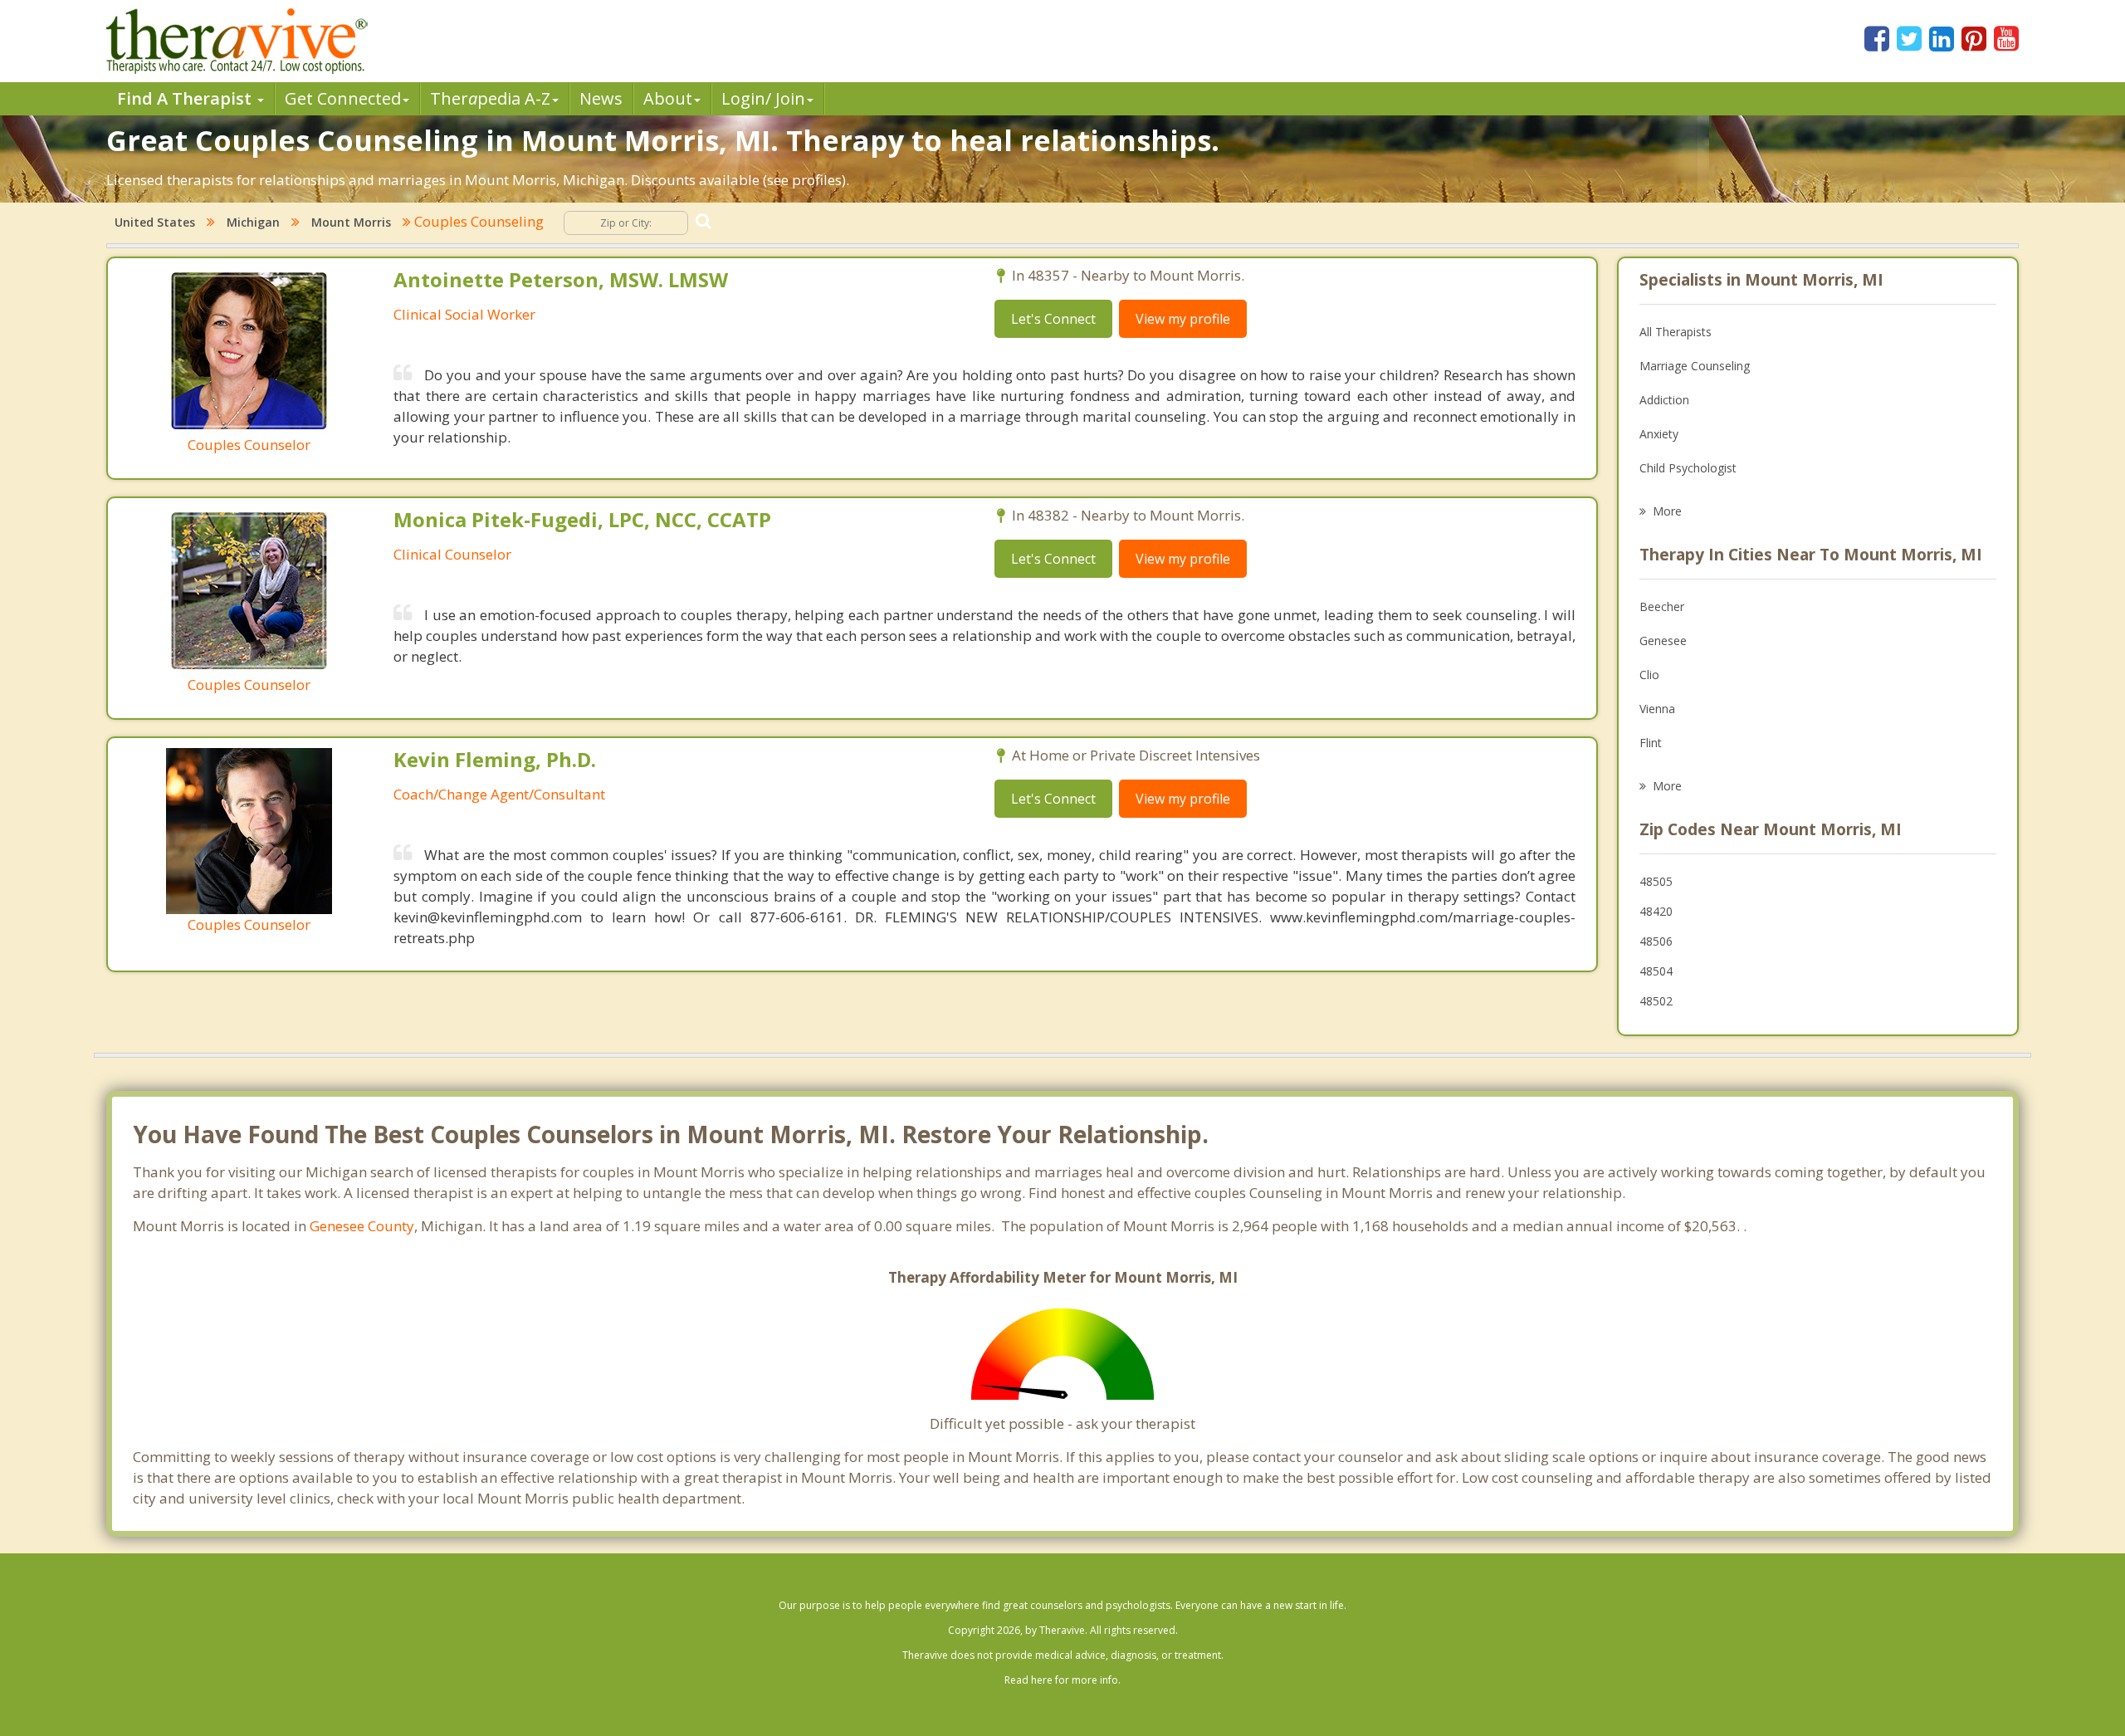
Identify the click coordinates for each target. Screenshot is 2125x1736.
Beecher (1662, 606)
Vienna (1657, 709)
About (668, 98)
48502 (1656, 1001)
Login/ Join (763, 98)
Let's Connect (1053, 319)
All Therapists (1676, 332)
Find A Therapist (186, 98)
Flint (1651, 743)
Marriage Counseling (1695, 366)
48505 (1656, 881)
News (601, 98)
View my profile (1183, 319)
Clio (1649, 675)
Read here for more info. (1062, 1680)
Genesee (1663, 641)
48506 (1656, 941)
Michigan (253, 222)
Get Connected (343, 98)
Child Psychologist (1688, 468)
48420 (1656, 911)
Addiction (1664, 400)
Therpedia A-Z (490, 98)
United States (155, 222)
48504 (1656, 971)
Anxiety (1659, 434)
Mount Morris (351, 222)
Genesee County (362, 1226)
